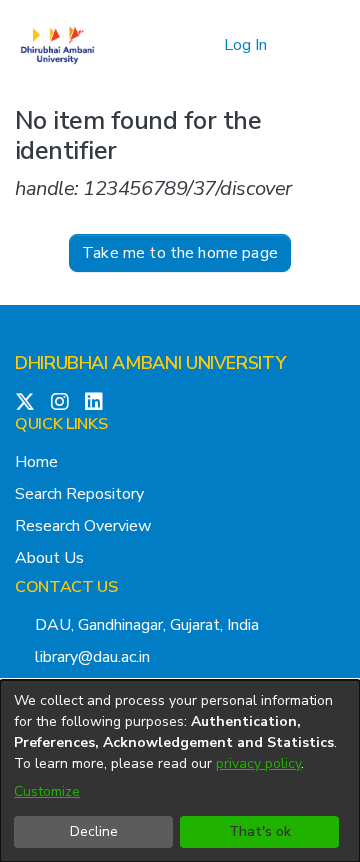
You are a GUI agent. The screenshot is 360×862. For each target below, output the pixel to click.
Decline (94, 831)
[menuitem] (205, 45)
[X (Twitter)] (25, 403)
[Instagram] (60, 403)
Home (36, 462)
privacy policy (258, 763)
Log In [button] (246, 45)
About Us (49, 558)
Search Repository (79, 494)
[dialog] (180, 771)
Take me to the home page (180, 253)
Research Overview (83, 526)
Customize (47, 791)
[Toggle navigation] (317, 45)
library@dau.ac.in (92, 657)
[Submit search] (176, 45)
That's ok (260, 831)
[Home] (57, 45)
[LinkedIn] (94, 403)
